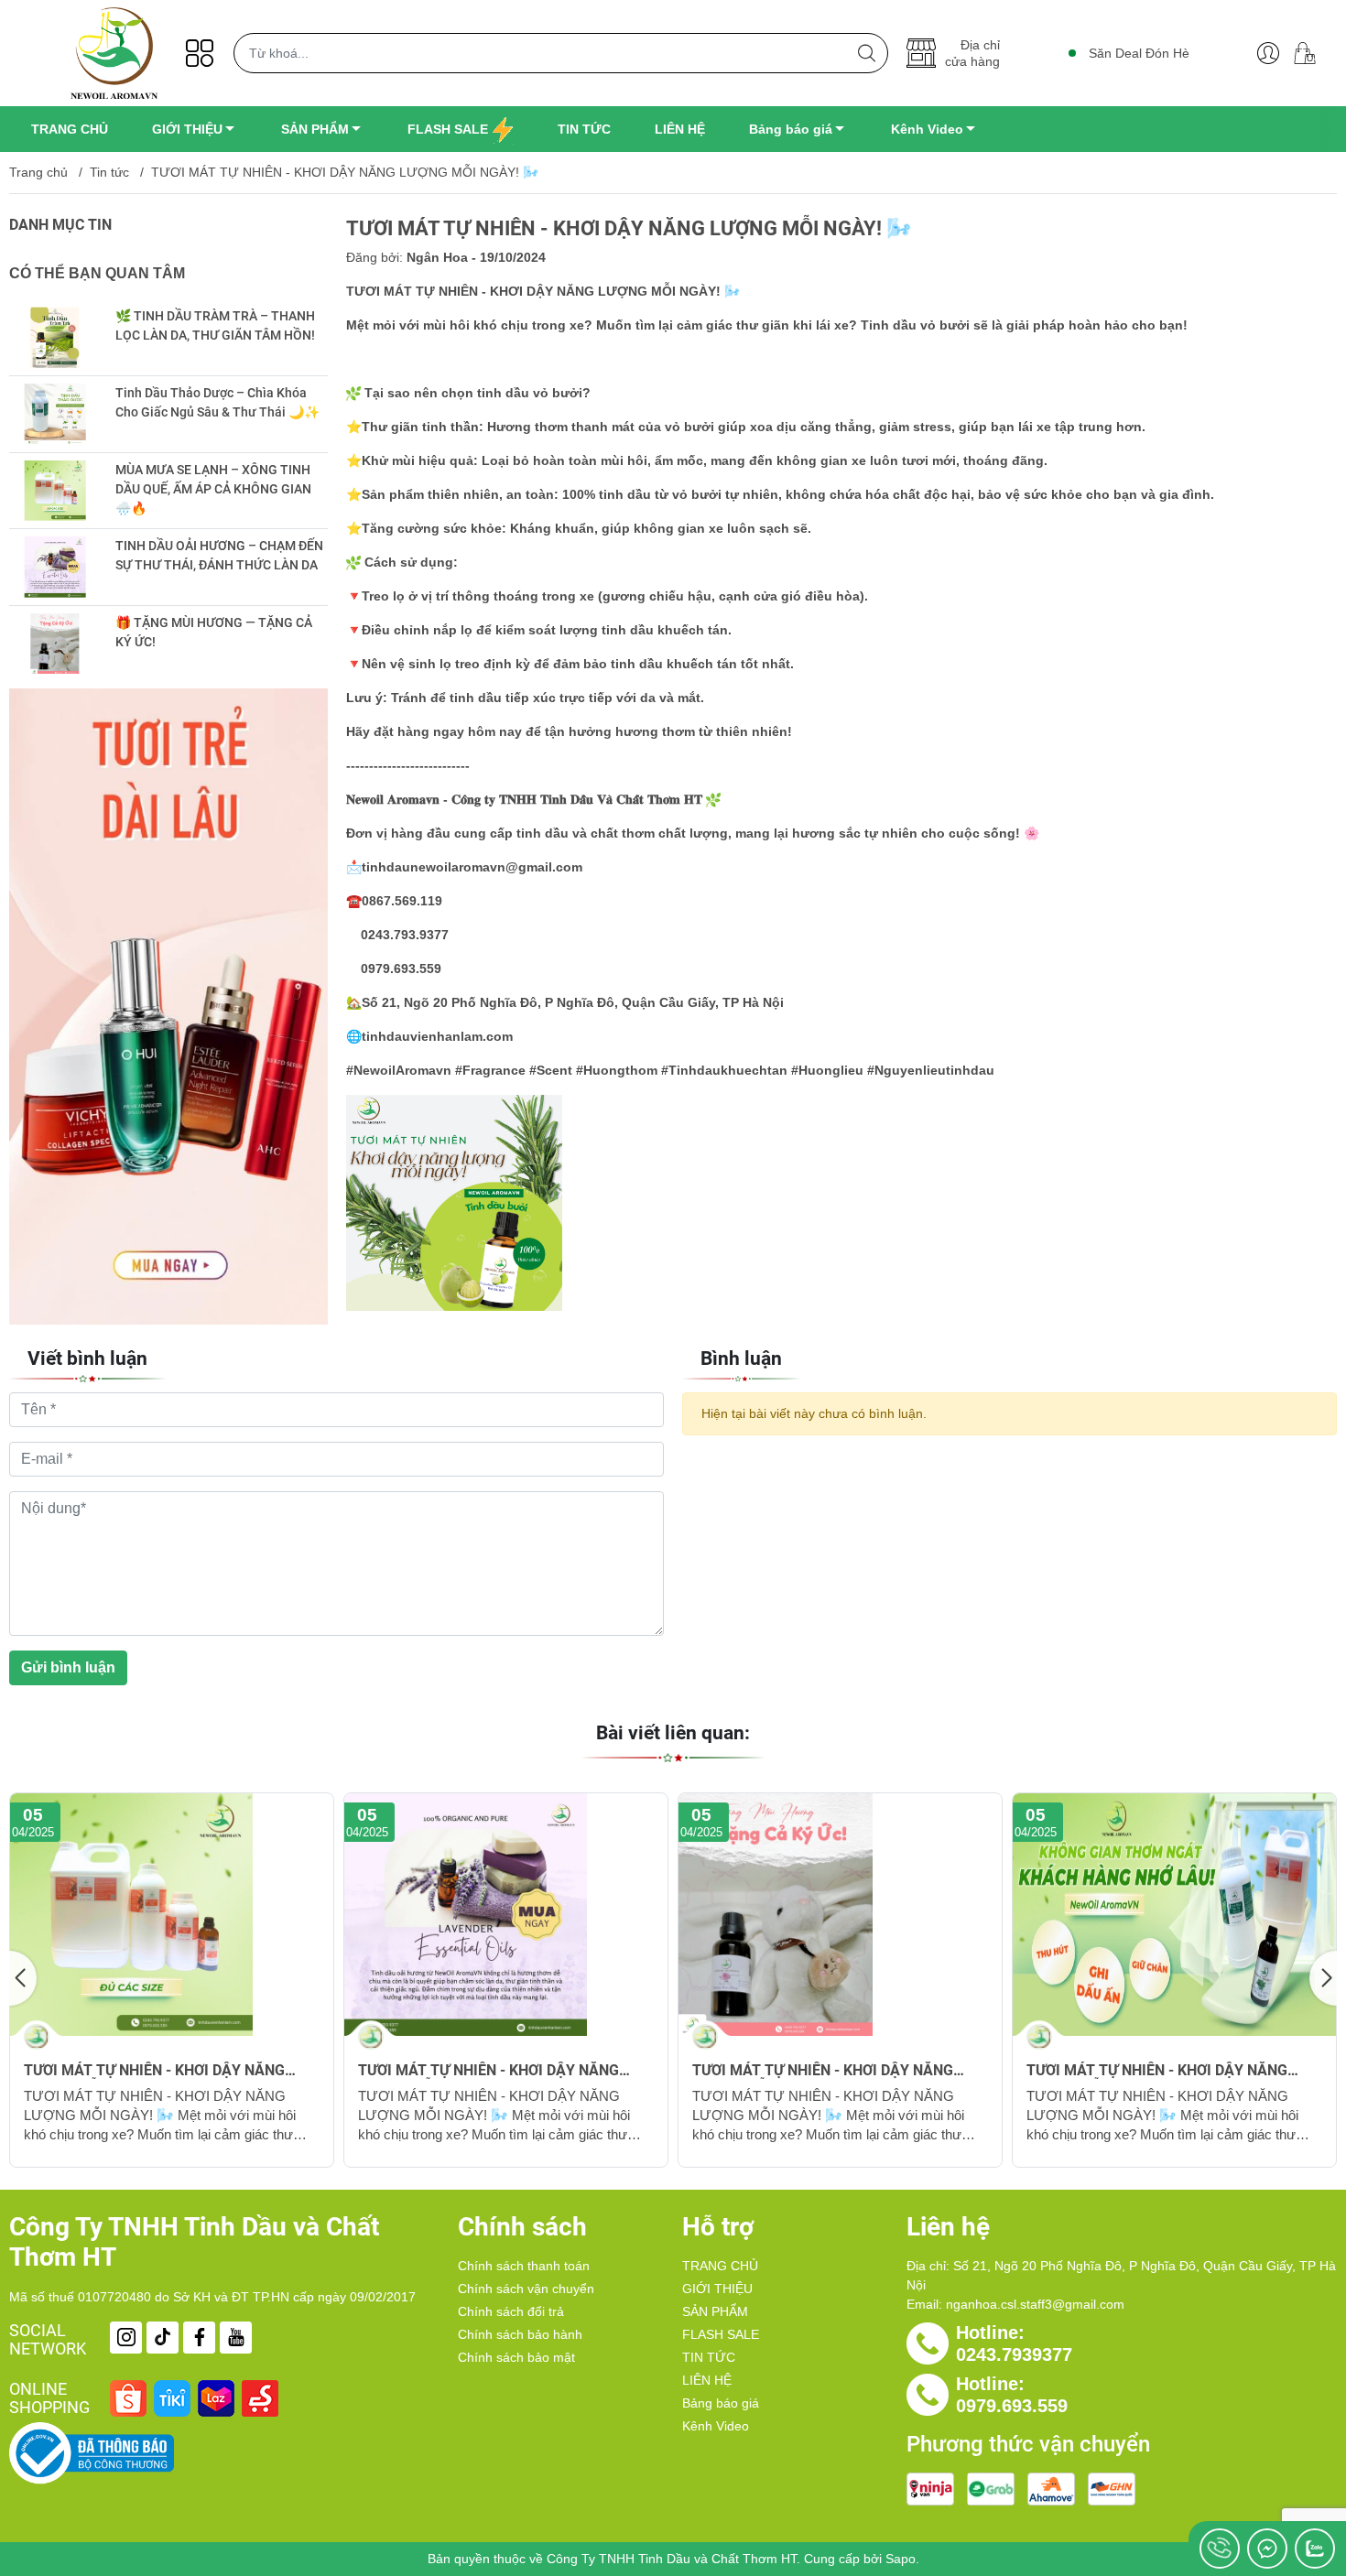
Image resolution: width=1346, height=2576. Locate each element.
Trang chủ (38, 172)
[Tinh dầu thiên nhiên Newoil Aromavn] (114, 53)
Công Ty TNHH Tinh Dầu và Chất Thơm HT (672, 2559)
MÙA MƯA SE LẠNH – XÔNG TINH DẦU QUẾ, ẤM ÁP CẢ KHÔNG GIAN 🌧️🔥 (213, 489)
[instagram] (126, 2338)
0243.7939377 (1014, 2354)
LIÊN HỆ (707, 2380)
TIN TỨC (709, 2357)
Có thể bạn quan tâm (97, 273)
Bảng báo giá (721, 2403)
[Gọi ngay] (1220, 2549)
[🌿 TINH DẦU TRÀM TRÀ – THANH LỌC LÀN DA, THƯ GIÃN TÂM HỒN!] (55, 337)
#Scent (549, 1070)
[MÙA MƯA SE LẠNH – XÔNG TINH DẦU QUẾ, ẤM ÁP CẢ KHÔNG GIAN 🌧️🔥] (55, 491)
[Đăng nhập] (1268, 53)
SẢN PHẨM (715, 2311)
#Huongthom (615, 1070)
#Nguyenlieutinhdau (929, 1070)
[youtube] (236, 2338)
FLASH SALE (721, 2334)
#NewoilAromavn (399, 1070)
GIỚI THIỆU (717, 2289)
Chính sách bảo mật (516, 2357)
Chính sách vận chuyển (526, 2289)
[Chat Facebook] (1267, 2549)
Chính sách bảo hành (520, 2334)
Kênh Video (716, 2426)
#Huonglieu (825, 1070)
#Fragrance (488, 1070)
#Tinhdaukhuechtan (722, 1070)
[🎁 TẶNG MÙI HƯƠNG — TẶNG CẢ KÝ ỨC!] (55, 644)
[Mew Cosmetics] (168, 1007)
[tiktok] (163, 2338)
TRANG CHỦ (720, 2266)
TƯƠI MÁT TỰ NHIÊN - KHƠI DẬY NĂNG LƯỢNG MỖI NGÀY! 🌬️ (154, 2070)
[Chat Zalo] (1315, 2549)
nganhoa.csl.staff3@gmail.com (1035, 2304)
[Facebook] (199, 2338)
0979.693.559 (1012, 2406)
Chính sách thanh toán (524, 2266)
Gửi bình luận (68, 1667)
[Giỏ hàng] (1312, 53)
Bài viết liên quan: (673, 1733)
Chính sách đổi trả (511, 2311)
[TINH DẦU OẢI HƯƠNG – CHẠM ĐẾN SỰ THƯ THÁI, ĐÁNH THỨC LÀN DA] (55, 567)
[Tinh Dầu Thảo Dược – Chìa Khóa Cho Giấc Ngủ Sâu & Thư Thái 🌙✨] (55, 414)
